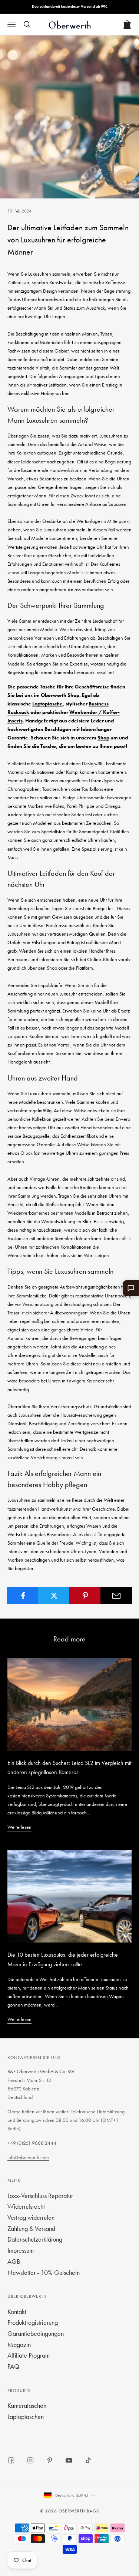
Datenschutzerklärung (35, 2239)
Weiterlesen (19, 1827)
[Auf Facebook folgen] (11, 2460)
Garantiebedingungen (36, 2333)
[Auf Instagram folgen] (30, 2460)
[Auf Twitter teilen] (54, 1596)
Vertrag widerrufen (31, 2217)
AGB (14, 2261)
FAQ (13, 2366)
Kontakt (17, 2312)
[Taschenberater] (131, 1288)
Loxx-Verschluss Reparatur (40, 2196)
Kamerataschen (27, 2405)
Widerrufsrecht (26, 2206)
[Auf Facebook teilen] (23, 1596)
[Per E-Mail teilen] (116, 1596)
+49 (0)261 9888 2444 (32, 2143)
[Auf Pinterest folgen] (50, 2460)
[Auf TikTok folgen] (88, 2460)
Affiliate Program (29, 2355)
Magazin (19, 2344)
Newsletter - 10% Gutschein (44, 2272)
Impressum (21, 2250)
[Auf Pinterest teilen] (85, 1596)
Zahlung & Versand (31, 2228)
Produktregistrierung (33, 2322)
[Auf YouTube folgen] (69, 2460)
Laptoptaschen (26, 2417)
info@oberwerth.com (28, 2157)
